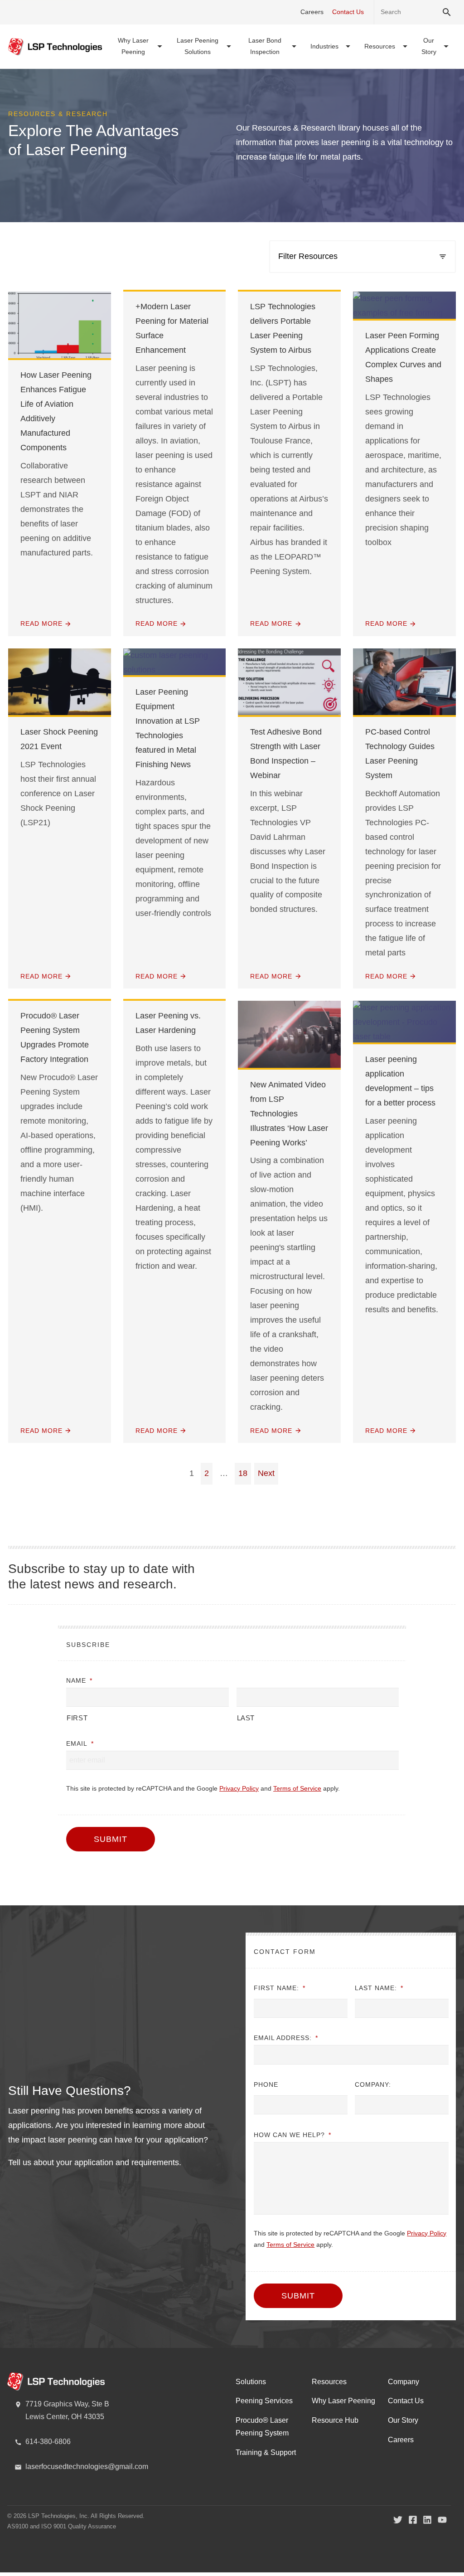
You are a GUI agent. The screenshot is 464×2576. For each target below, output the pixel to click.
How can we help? (292, 2135)
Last (246, 1718)
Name (79, 1680)
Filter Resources (308, 256)
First (77, 1718)
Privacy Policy (239, 1788)
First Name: (280, 1988)
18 (243, 1473)
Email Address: (286, 2038)
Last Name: (379, 1988)
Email (80, 1743)
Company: (373, 2084)
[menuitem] (140, 46)
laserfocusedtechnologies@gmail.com (87, 2466)
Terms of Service (297, 1788)
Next (266, 1473)
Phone (266, 2084)
